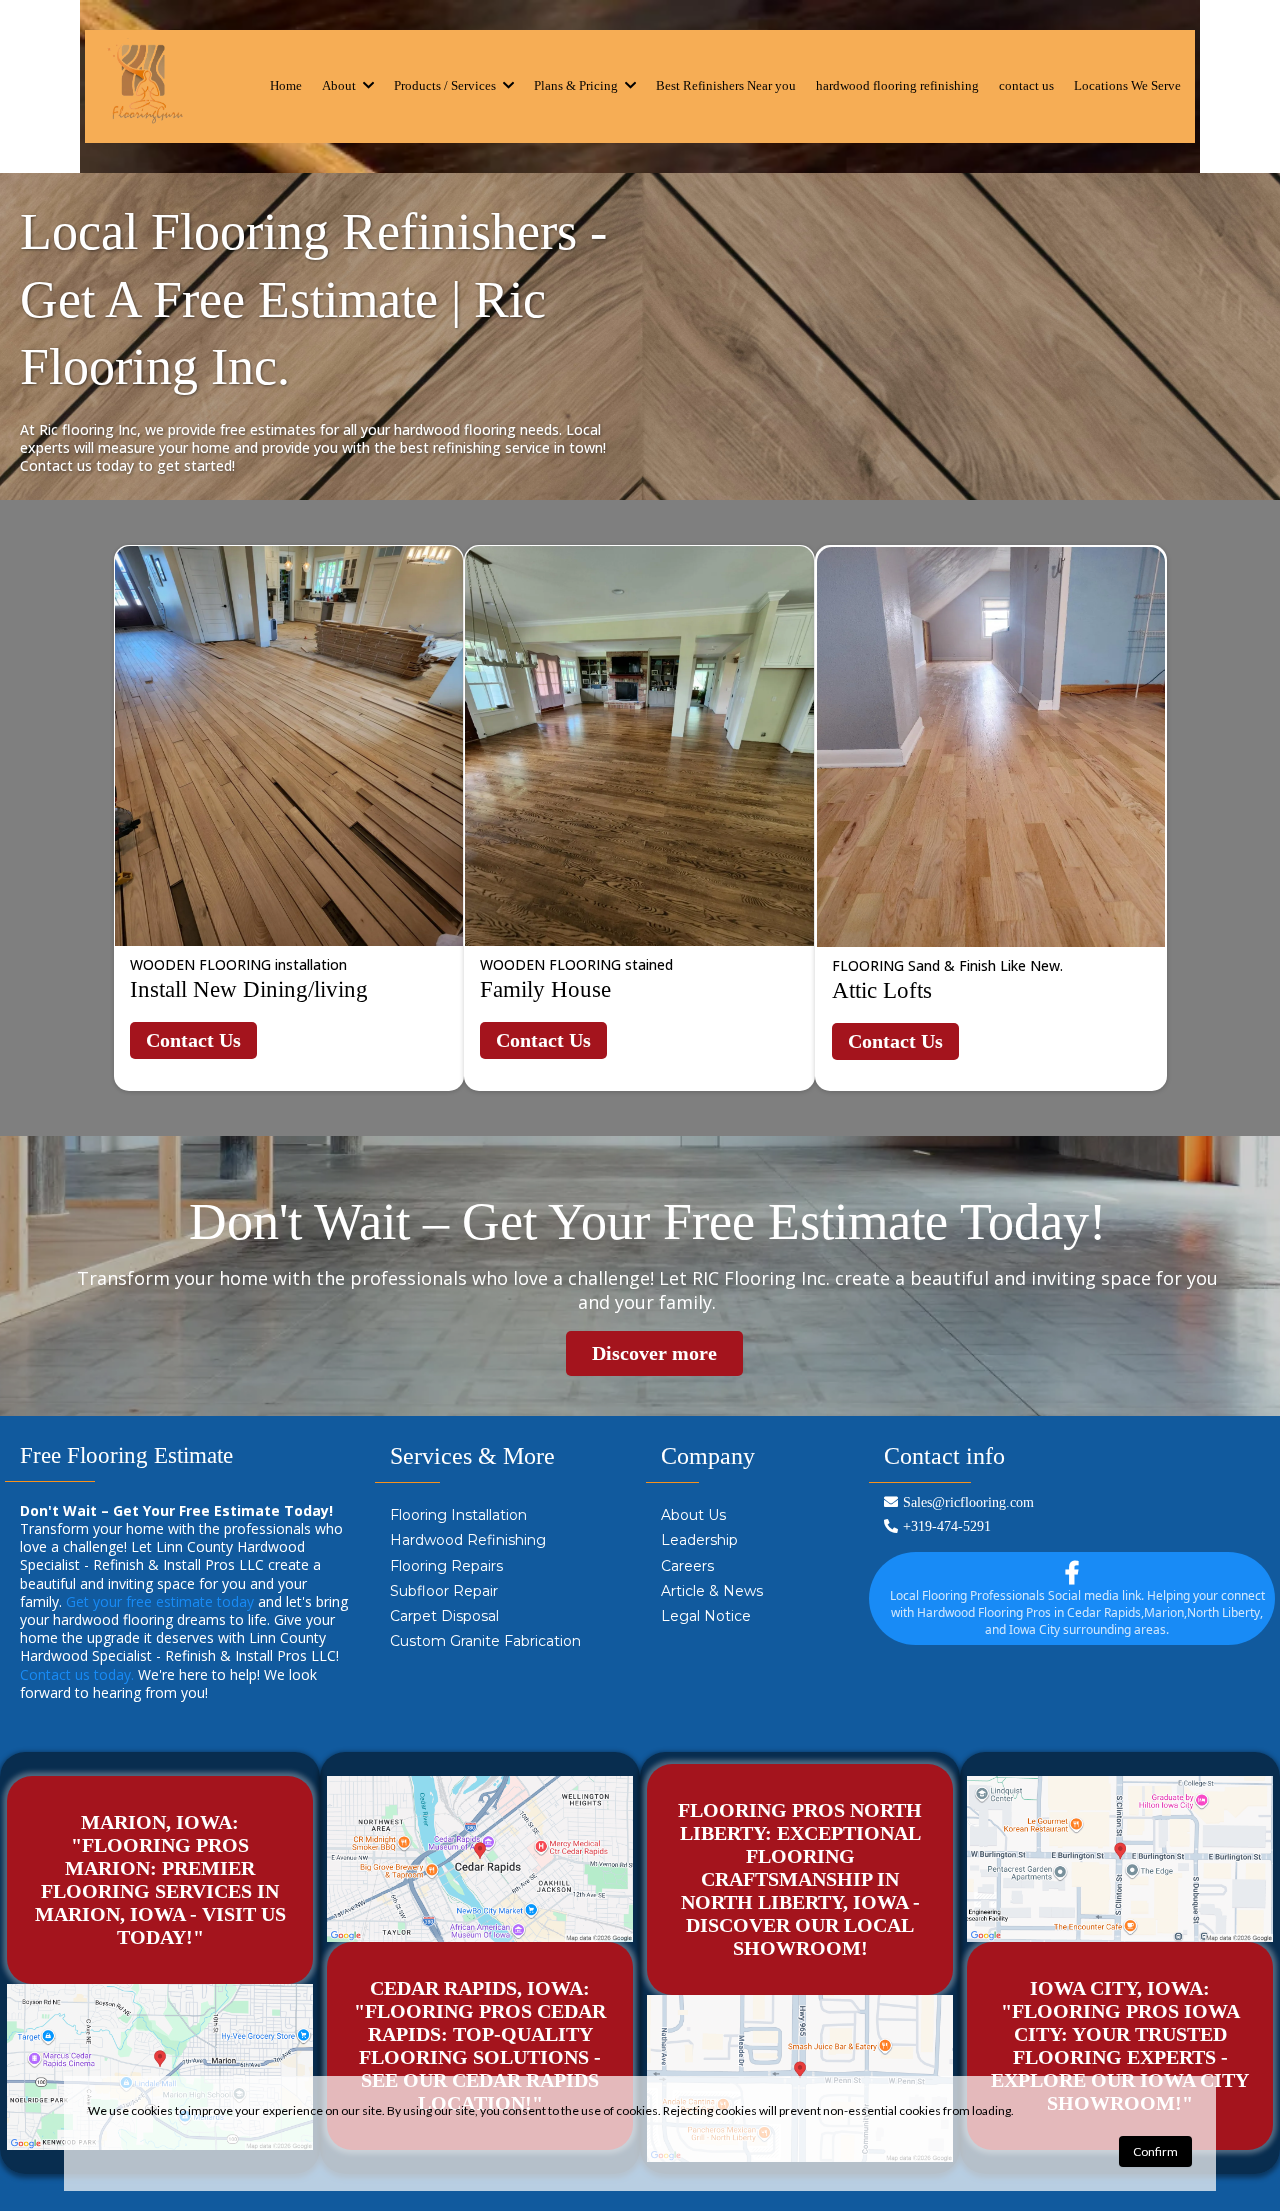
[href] (160, 2067)
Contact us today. (77, 1674)
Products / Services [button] (446, 85)
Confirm (1155, 2151)
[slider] (295, 775)
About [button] (340, 85)
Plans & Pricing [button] (577, 85)
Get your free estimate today (160, 1601)
